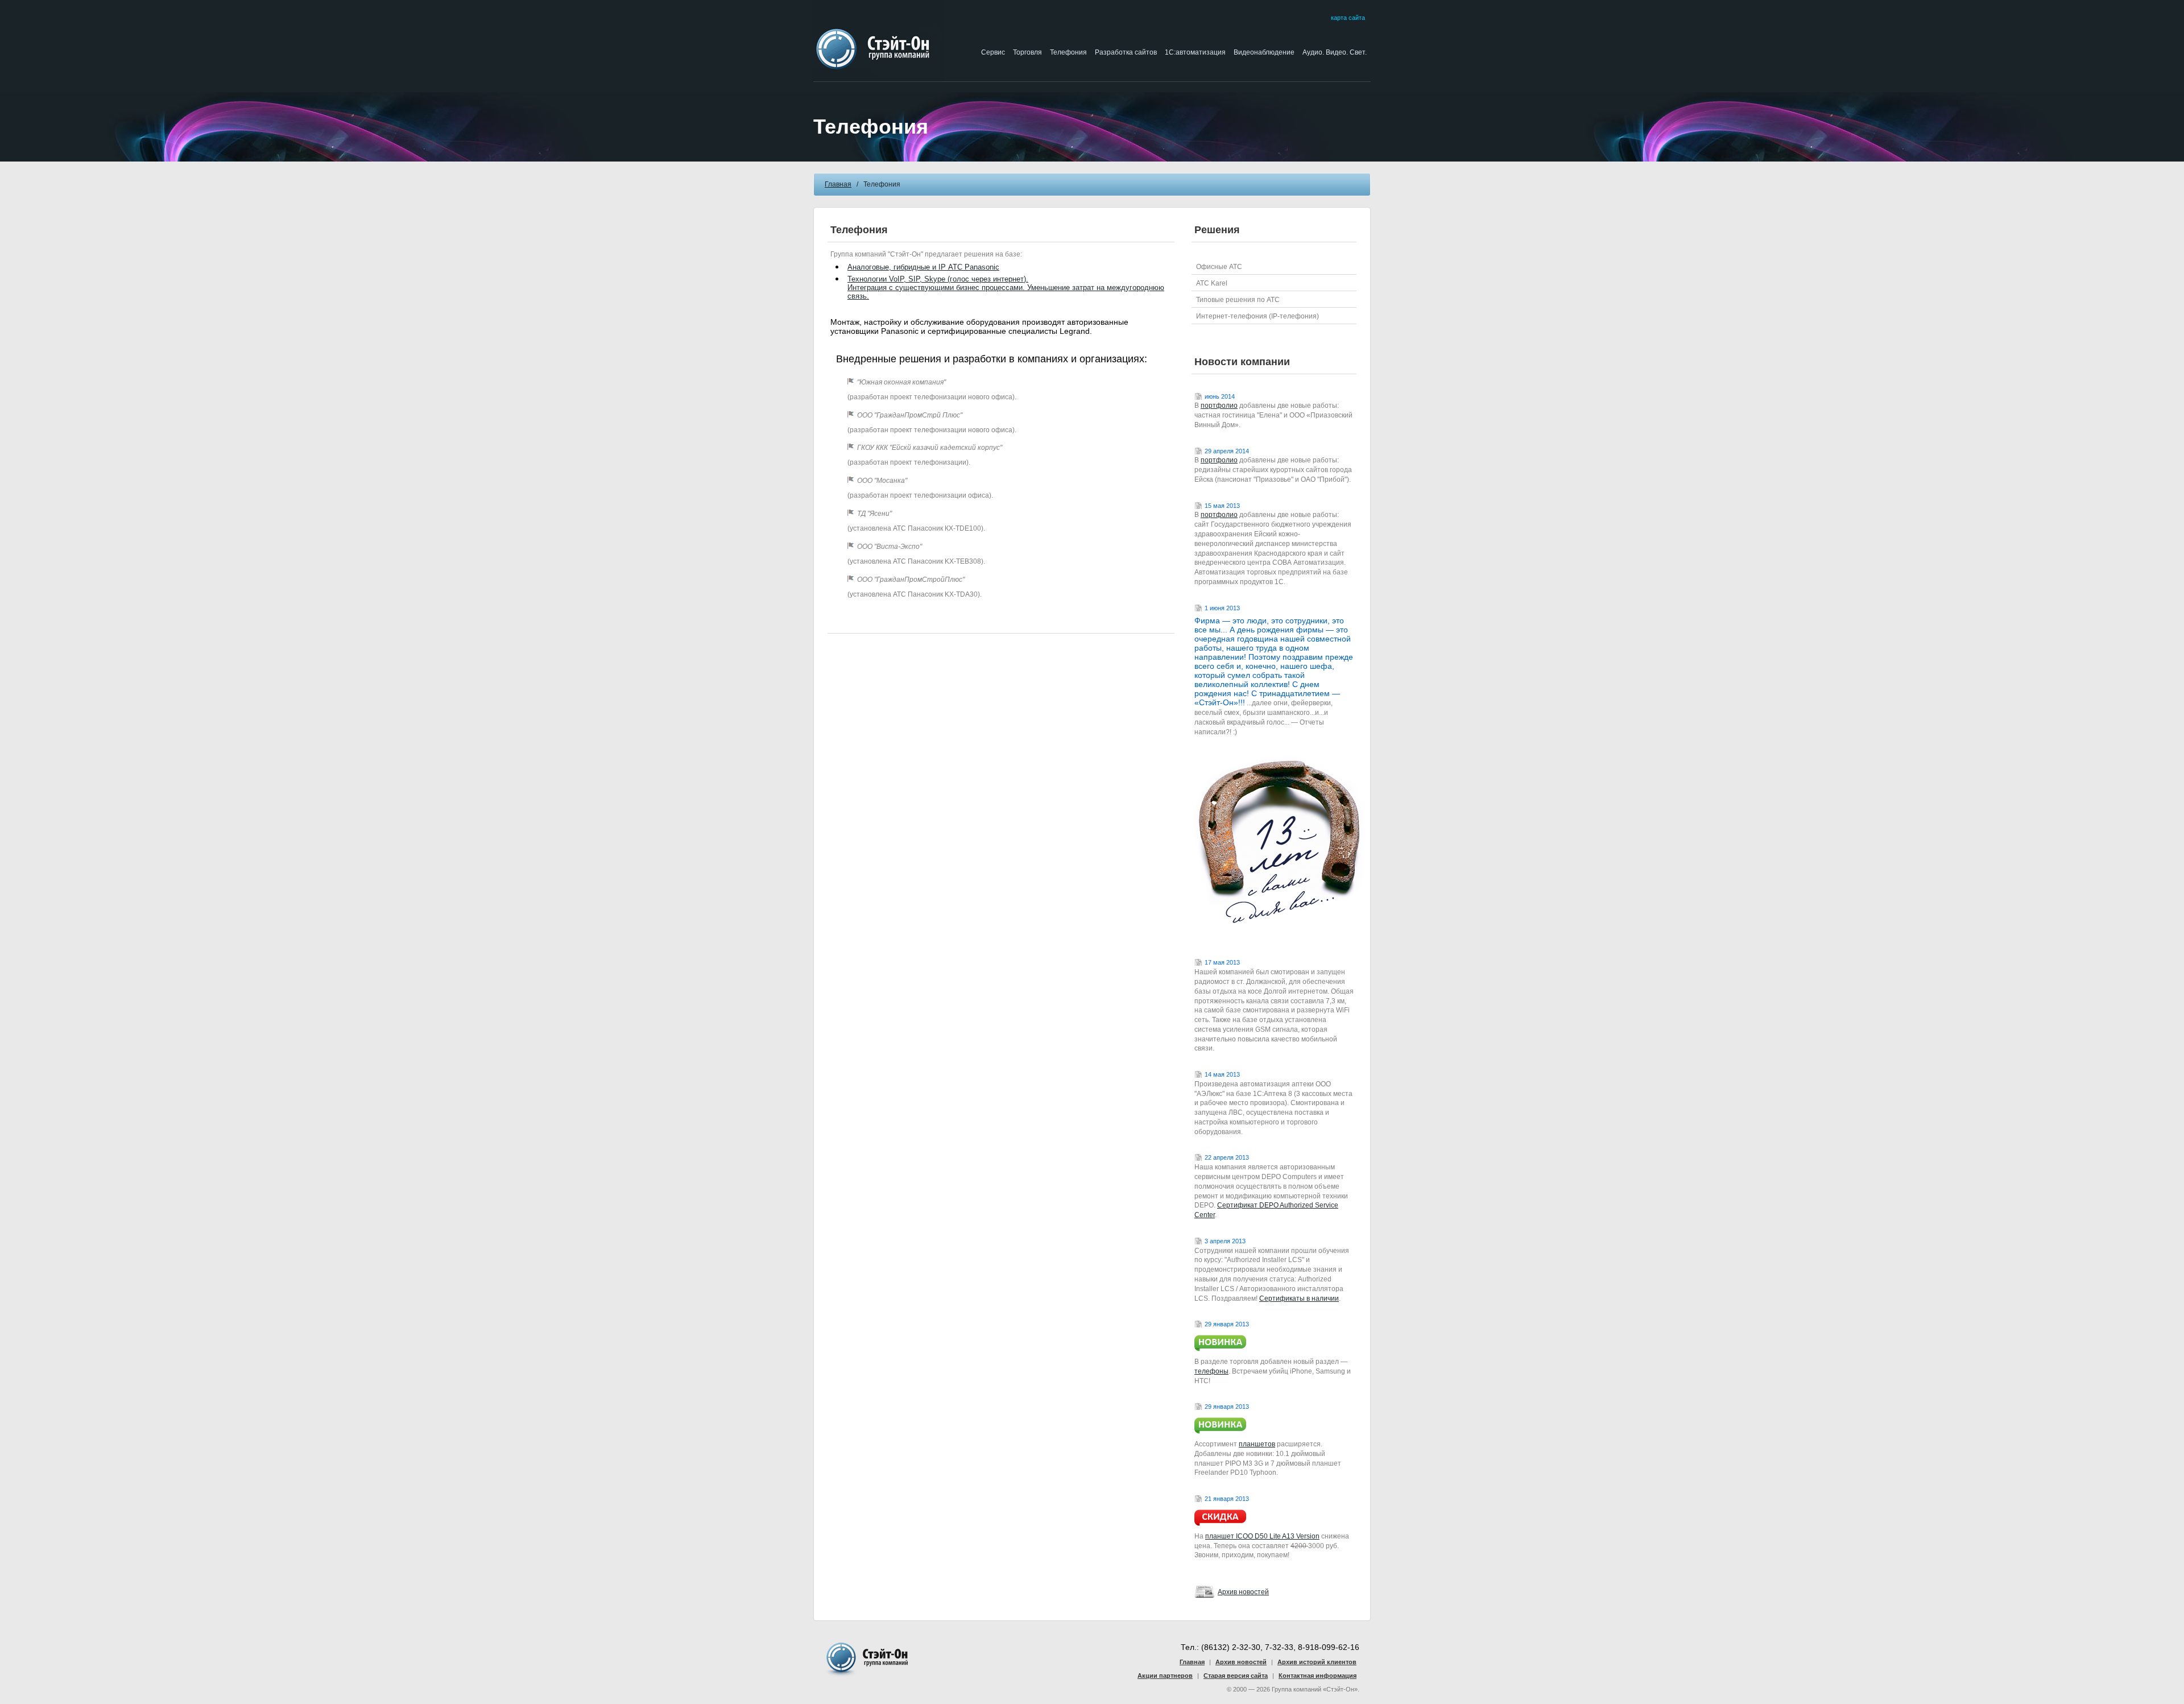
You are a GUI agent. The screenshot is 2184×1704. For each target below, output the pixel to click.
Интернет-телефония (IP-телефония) (1258, 316)
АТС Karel (1212, 283)
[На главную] (879, 78)
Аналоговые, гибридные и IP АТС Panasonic (923, 267)
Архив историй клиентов (1317, 1662)
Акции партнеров (1165, 1676)
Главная (838, 184)
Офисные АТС (1219, 267)
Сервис (993, 52)
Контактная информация (1318, 1676)
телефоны (1211, 1371)
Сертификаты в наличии (1299, 1298)
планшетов (1257, 1444)
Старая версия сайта (1236, 1676)
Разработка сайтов (1126, 52)
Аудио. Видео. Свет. (1335, 52)
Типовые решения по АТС (1238, 300)
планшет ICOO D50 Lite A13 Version (1262, 1536)
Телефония (1068, 52)
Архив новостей (1243, 1592)
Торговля (1027, 52)
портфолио (1219, 406)
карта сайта (1348, 18)
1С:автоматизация (1195, 52)
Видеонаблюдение (1264, 52)
